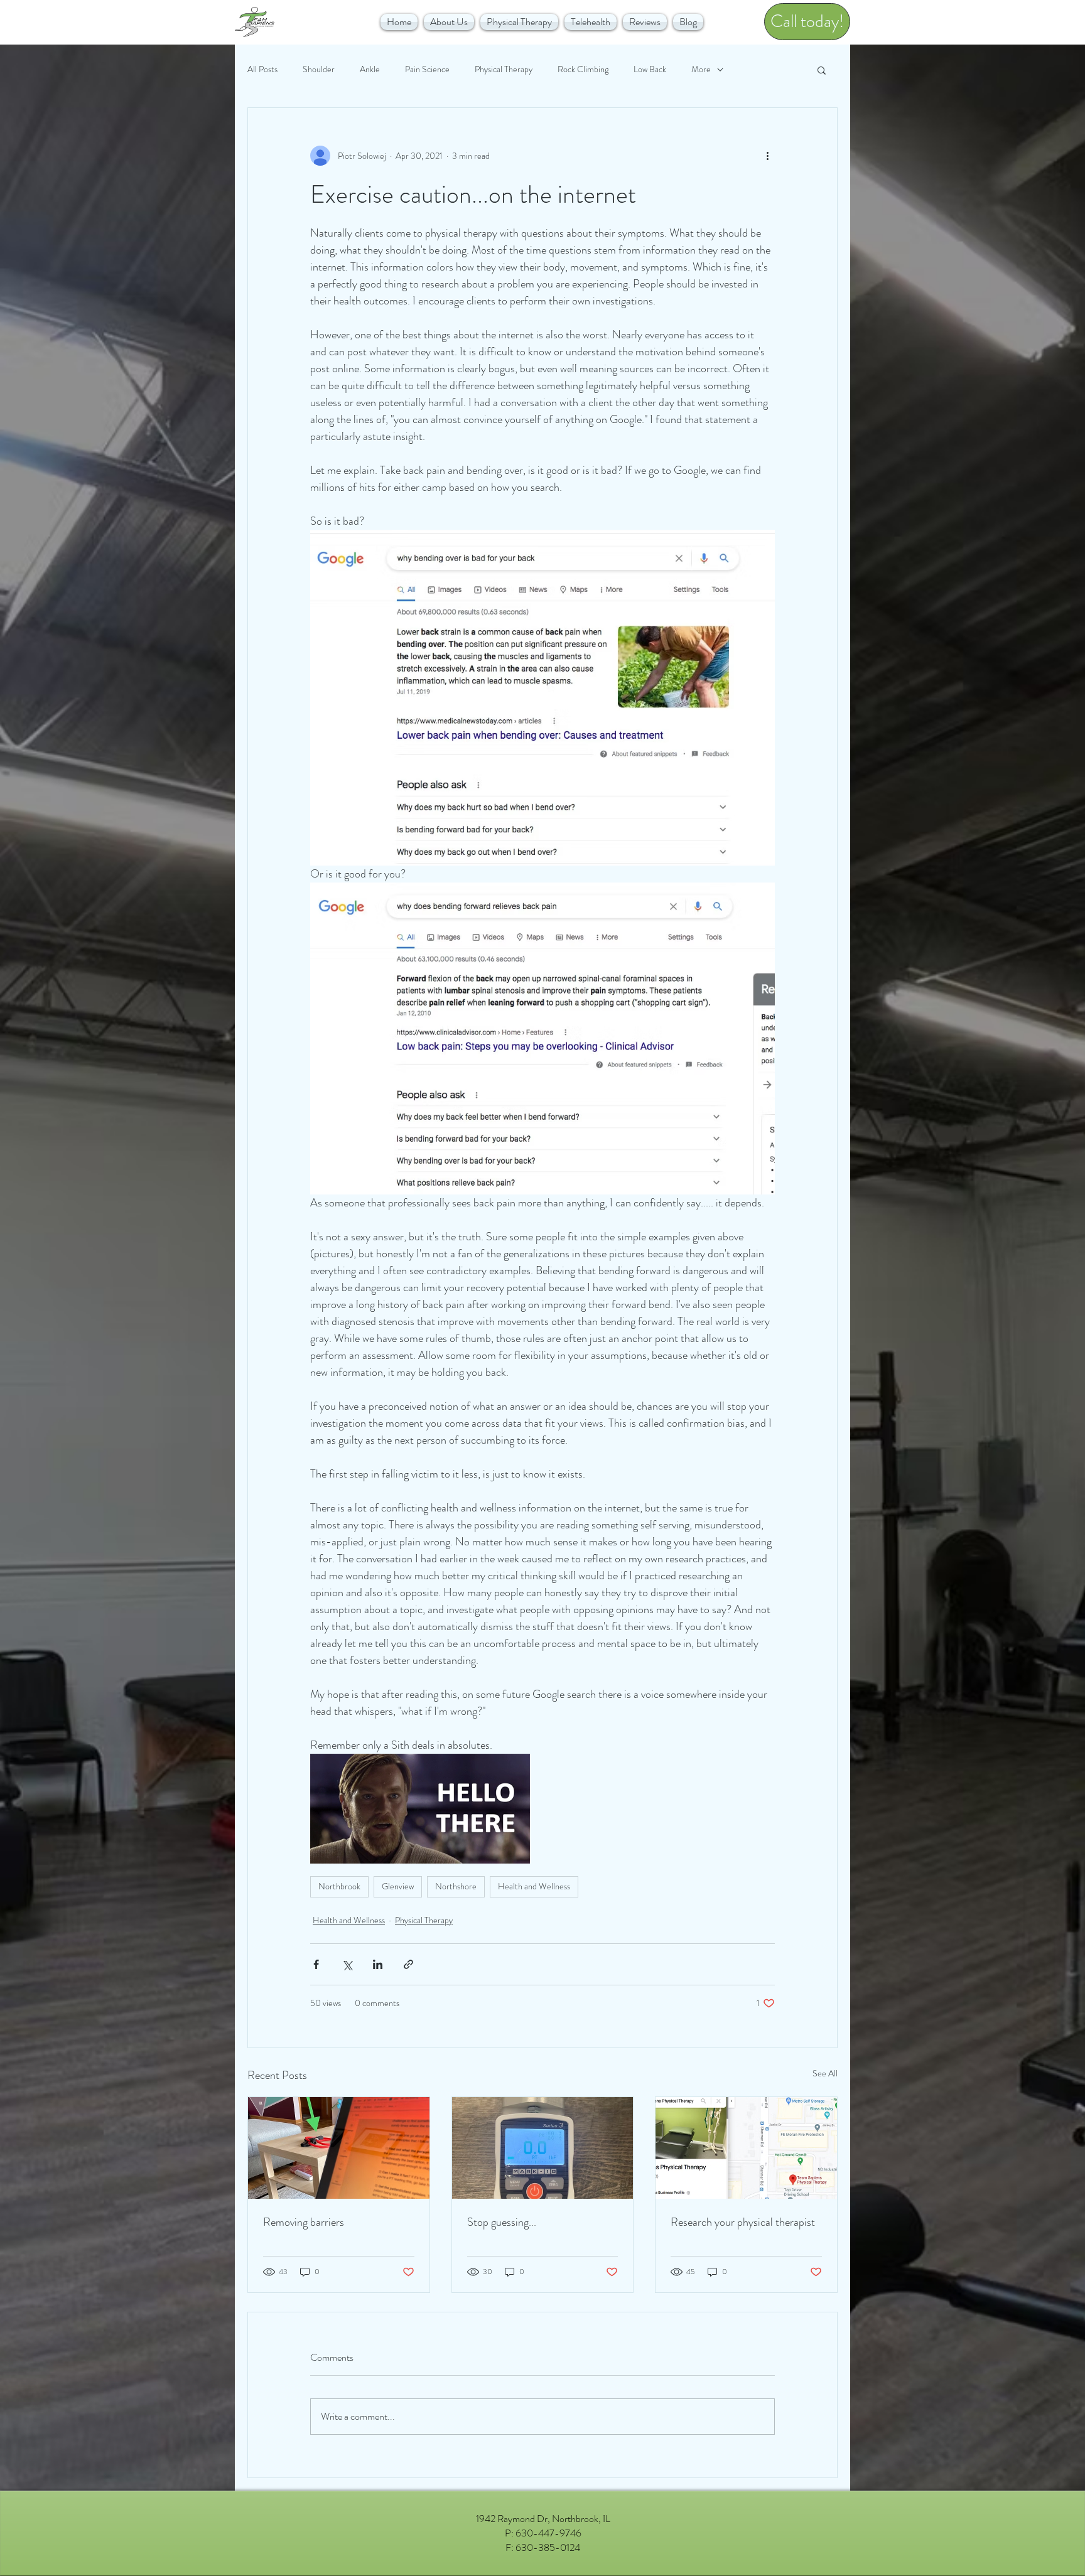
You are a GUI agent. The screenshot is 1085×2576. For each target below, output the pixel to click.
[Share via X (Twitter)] (347, 1964)
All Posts (262, 69)
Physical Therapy (504, 69)
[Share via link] (408, 1964)
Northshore (456, 1886)
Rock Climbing (583, 69)
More (701, 69)
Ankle (370, 69)
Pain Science (427, 69)
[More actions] (767, 156)
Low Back (650, 69)
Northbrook (339, 1886)
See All (825, 2073)
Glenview (398, 1886)
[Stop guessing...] (543, 2148)
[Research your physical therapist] (746, 2148)
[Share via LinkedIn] (378, 1964)
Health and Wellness (534, 1886)
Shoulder (319, 69)
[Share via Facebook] (316, 1964)
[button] (449, 22)
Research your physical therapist (743, 2222)
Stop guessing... (502, 2222)
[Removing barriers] (339, 2148)
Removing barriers (304, 2222)
